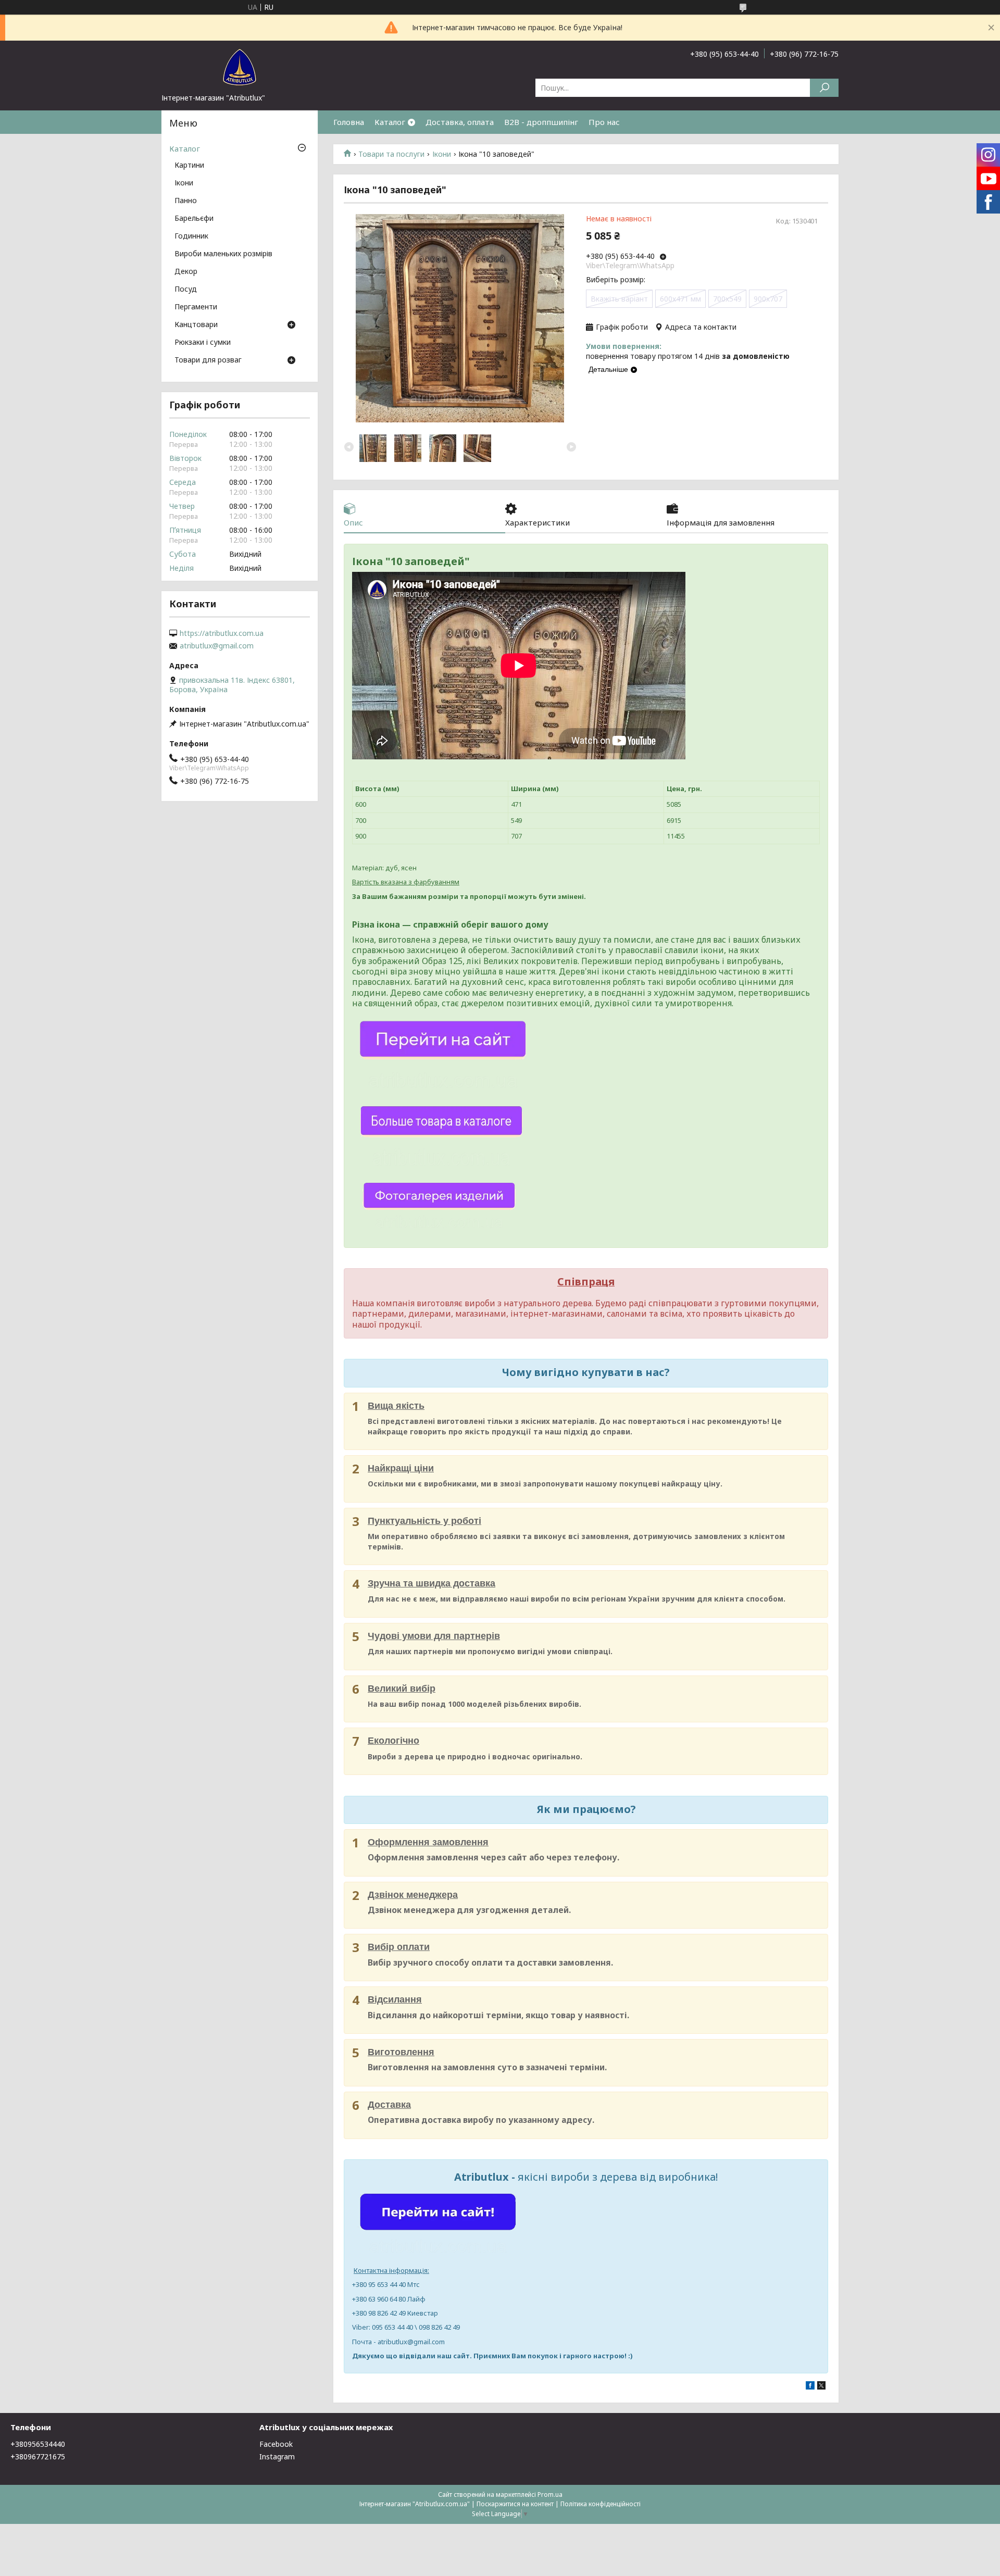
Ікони (442, 154)
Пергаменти (196, 307)
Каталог (390, 122)
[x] (821, 2387)
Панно (186, 201)
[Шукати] (824, 88)
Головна (349, 122)
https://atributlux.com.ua (222, 633)
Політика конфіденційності (601, 2504)
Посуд (186, 290)
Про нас (604, 122)
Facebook (276, 2444)
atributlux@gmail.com (217, 646)
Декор (186, 272)
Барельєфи (194, 219)
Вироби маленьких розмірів (223, 254)
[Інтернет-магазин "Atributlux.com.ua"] (240, 67)
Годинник (191, 236)
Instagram (277, 2456)
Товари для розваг (208, 360)
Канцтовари (196, 325)
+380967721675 (38, 2456)
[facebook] (810, 2387)
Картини (189, 166)
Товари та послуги (391, 154)
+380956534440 (38, 2444)
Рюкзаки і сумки (203, 343)
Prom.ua (550, 2494)
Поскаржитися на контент (515, 2504)
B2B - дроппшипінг (541, 122)
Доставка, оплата (460, 122)
